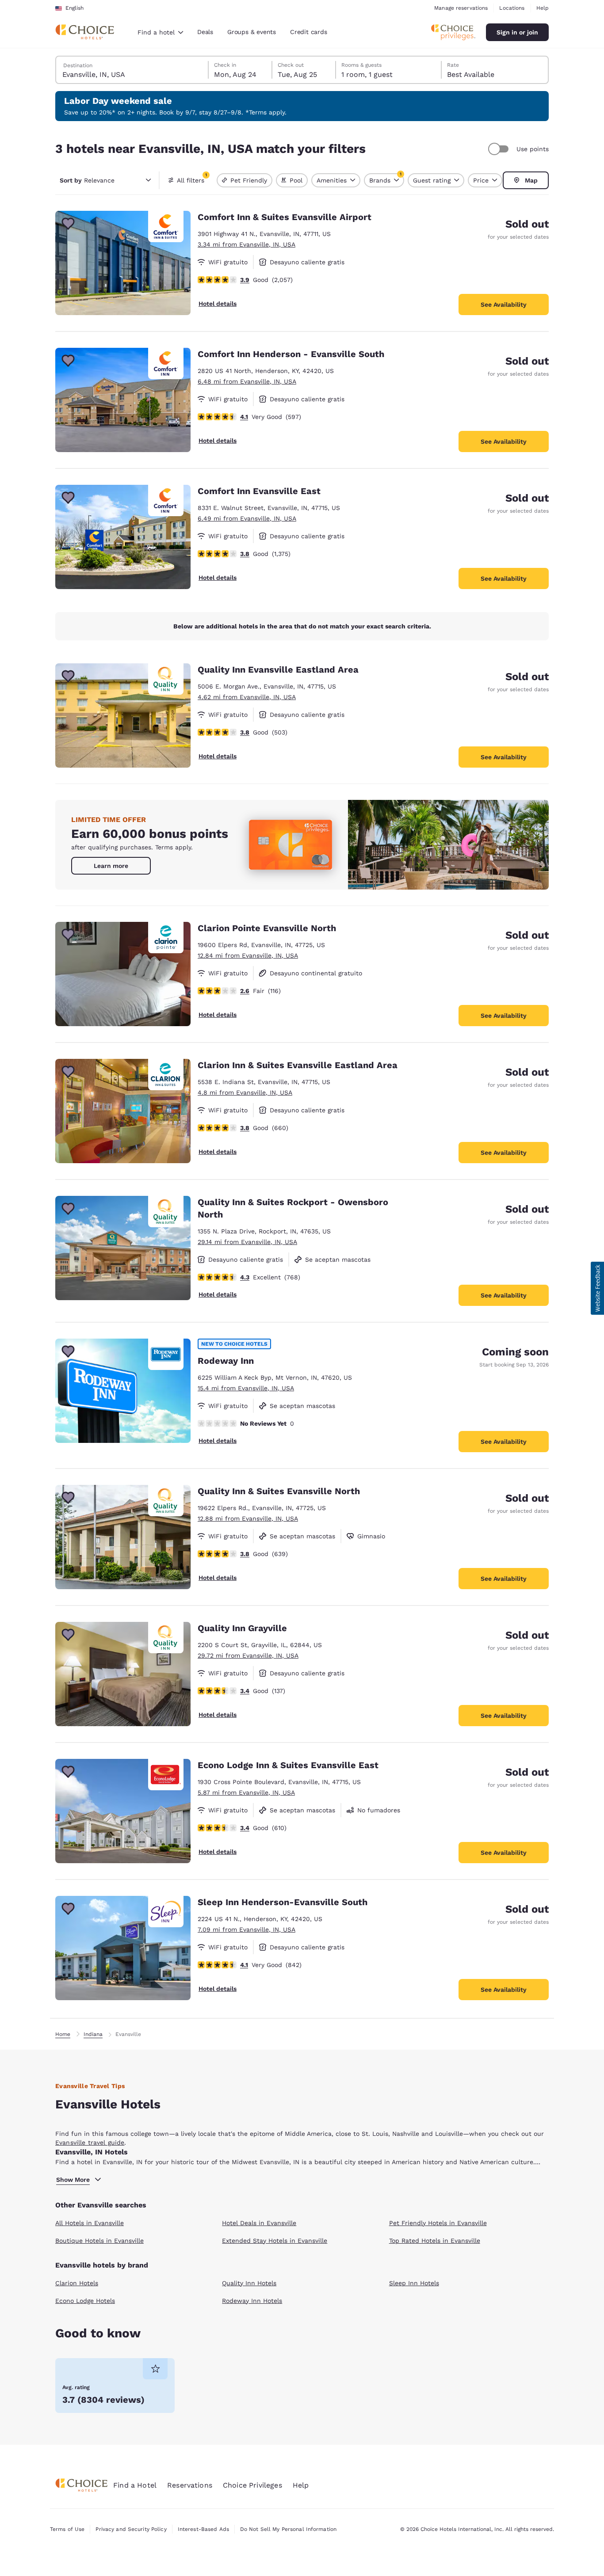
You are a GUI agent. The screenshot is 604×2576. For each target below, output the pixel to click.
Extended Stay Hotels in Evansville (275, 2241)
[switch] (500, 149)
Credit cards (309, 32)
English (75, 8)
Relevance (87, 180)
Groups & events (252, 32)
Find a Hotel (135, 2485)
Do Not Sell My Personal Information (288, 2529)
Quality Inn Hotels (249, 2283)
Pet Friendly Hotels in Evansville (438, 2223)
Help (543, 8)
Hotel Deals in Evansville (259, 2223)
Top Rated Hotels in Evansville (435, 2241)
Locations (512, 8)
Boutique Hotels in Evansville (99, 2241)
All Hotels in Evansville (90, 2223)
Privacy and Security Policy (131, 2529)
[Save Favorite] (68, 224)
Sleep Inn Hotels (414, 2283)
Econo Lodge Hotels (85, 2301)
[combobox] (160, 32)
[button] (597, 1288)
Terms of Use (67, 2529)
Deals (205, 32)
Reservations (190, 2485)
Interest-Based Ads (203, 2529)
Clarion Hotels (77, 2283)
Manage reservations (461, 8)
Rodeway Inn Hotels (252, 2301)
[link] (111, 866)
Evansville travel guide (90, 2142)
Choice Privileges (252, 2485)
